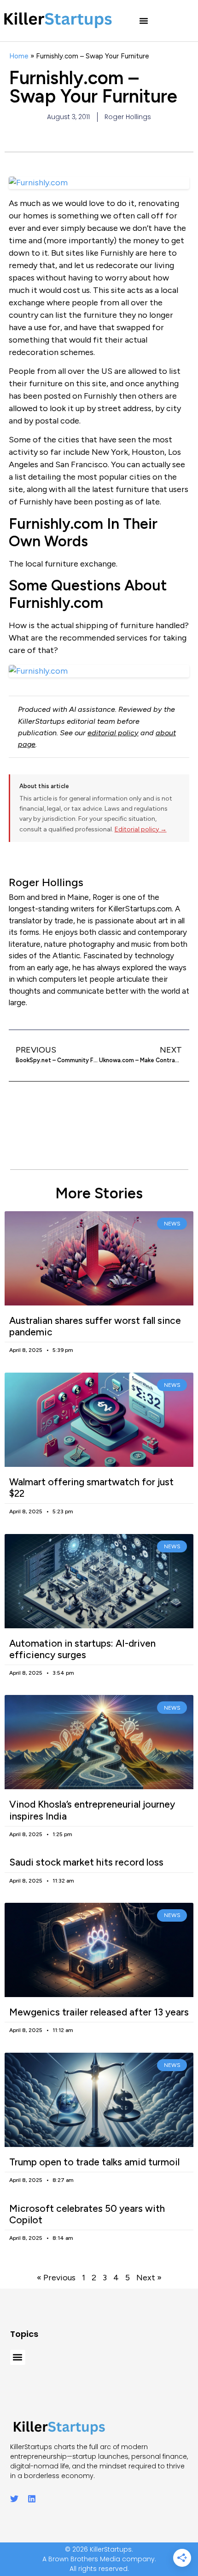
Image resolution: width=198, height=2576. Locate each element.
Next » (149, 2278)
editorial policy (113, 733)
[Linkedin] (32, 2499)
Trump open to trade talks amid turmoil (94, 2162)
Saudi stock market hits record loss (86, 1862)
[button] (144, 21)
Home (19, 56)
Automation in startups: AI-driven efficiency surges (82, 1649)
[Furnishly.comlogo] (99, 671)
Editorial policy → (141, 829)
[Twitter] (14, 2499)
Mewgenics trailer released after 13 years (99, 2012)
